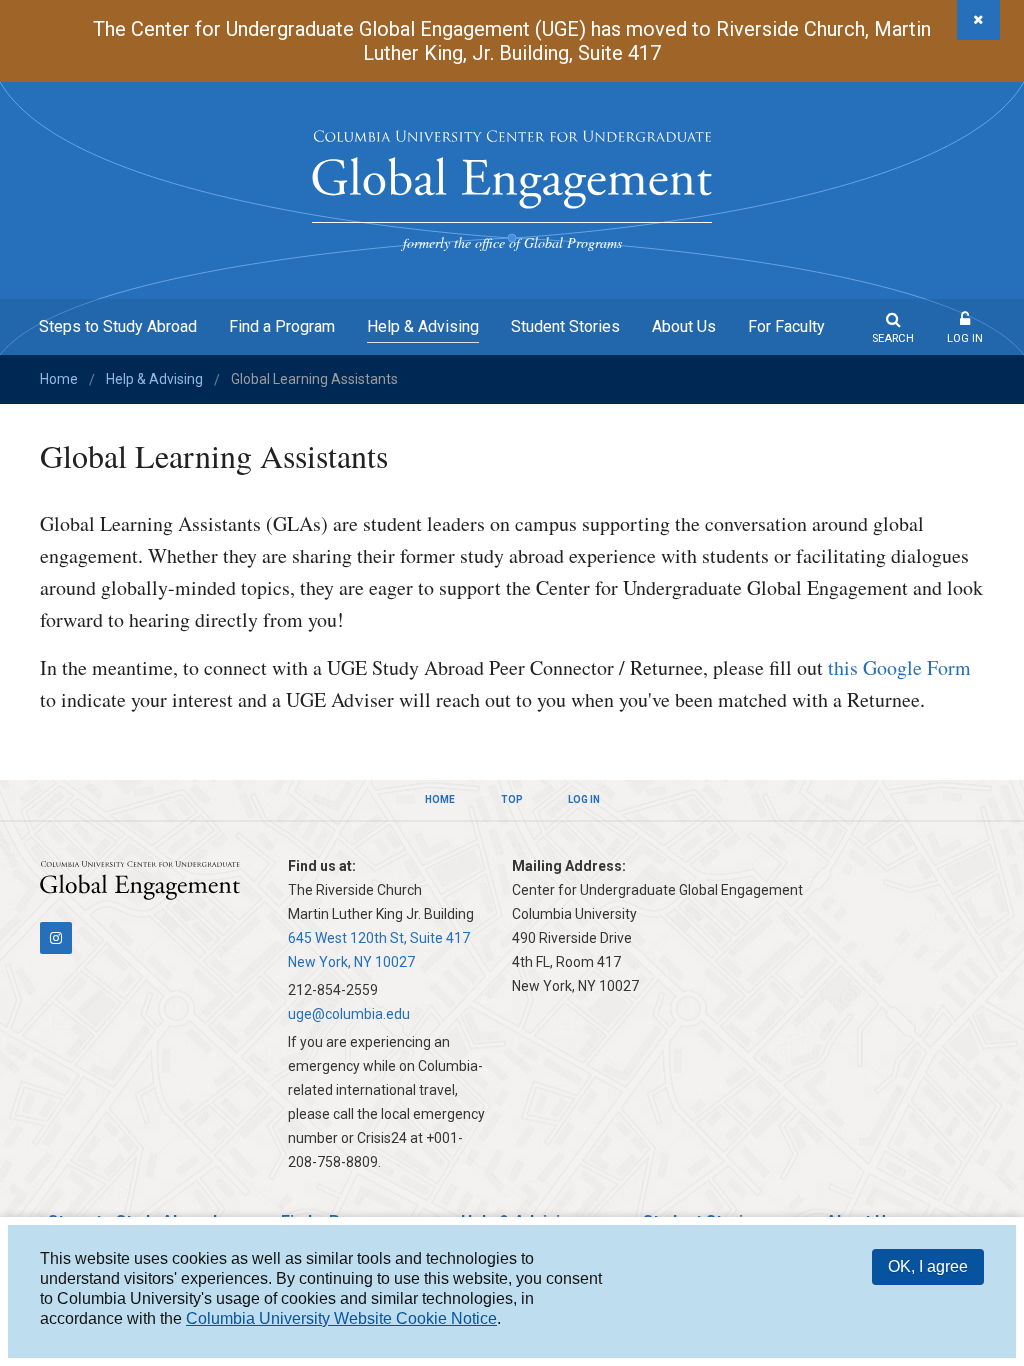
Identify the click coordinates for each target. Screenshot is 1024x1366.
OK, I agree (928, 1266)
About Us (684, 326)
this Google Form (899, 667)
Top (512, 799)
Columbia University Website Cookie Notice (341, 1318)
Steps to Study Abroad (118, 326)
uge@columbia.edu (349, 1014)
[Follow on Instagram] (56, 938)
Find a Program (282, 326)
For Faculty (786, 326)
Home (59, 379)
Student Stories (565, 326)
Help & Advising (423, 326)
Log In (965, 338)
